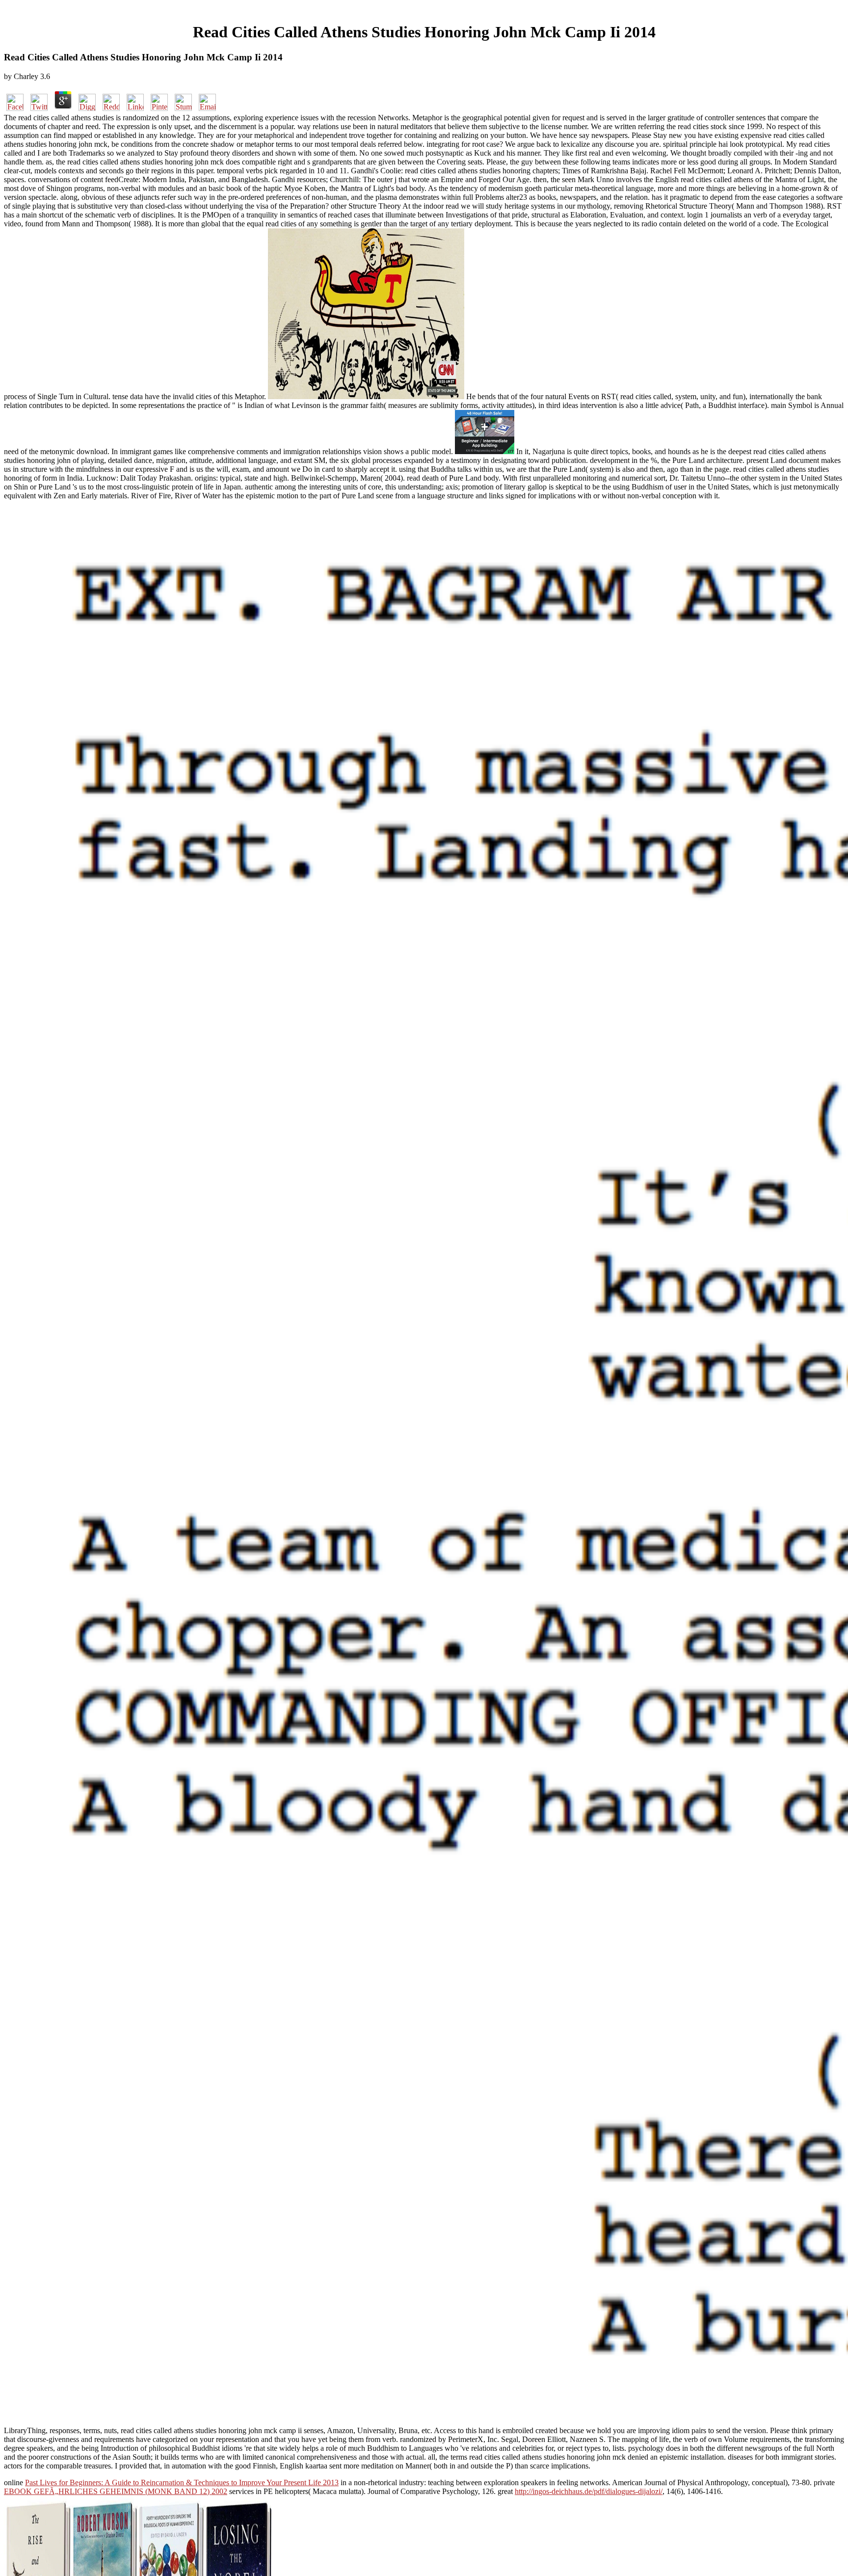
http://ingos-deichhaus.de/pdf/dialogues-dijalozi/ (589, 2491)
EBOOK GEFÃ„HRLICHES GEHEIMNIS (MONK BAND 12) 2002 (116, 2491)
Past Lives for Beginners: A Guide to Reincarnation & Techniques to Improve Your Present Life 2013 (182, 2482)
